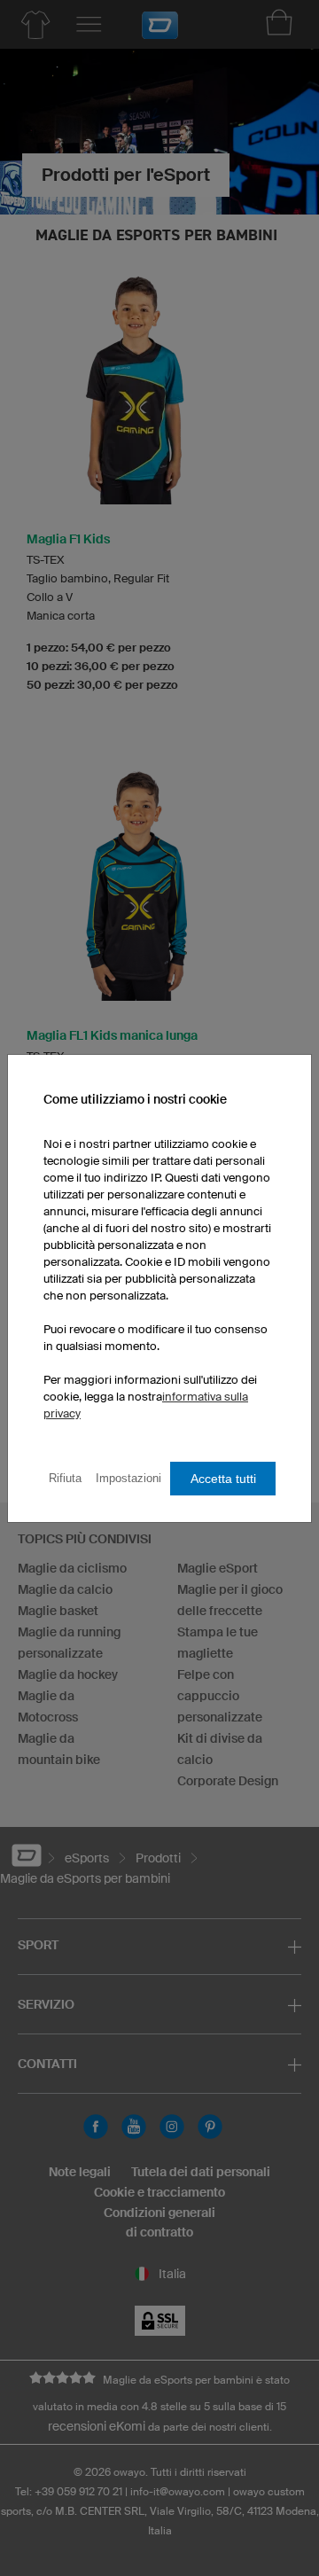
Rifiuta (65, 1478)
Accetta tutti (223, 1479)
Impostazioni (128, 1478)
